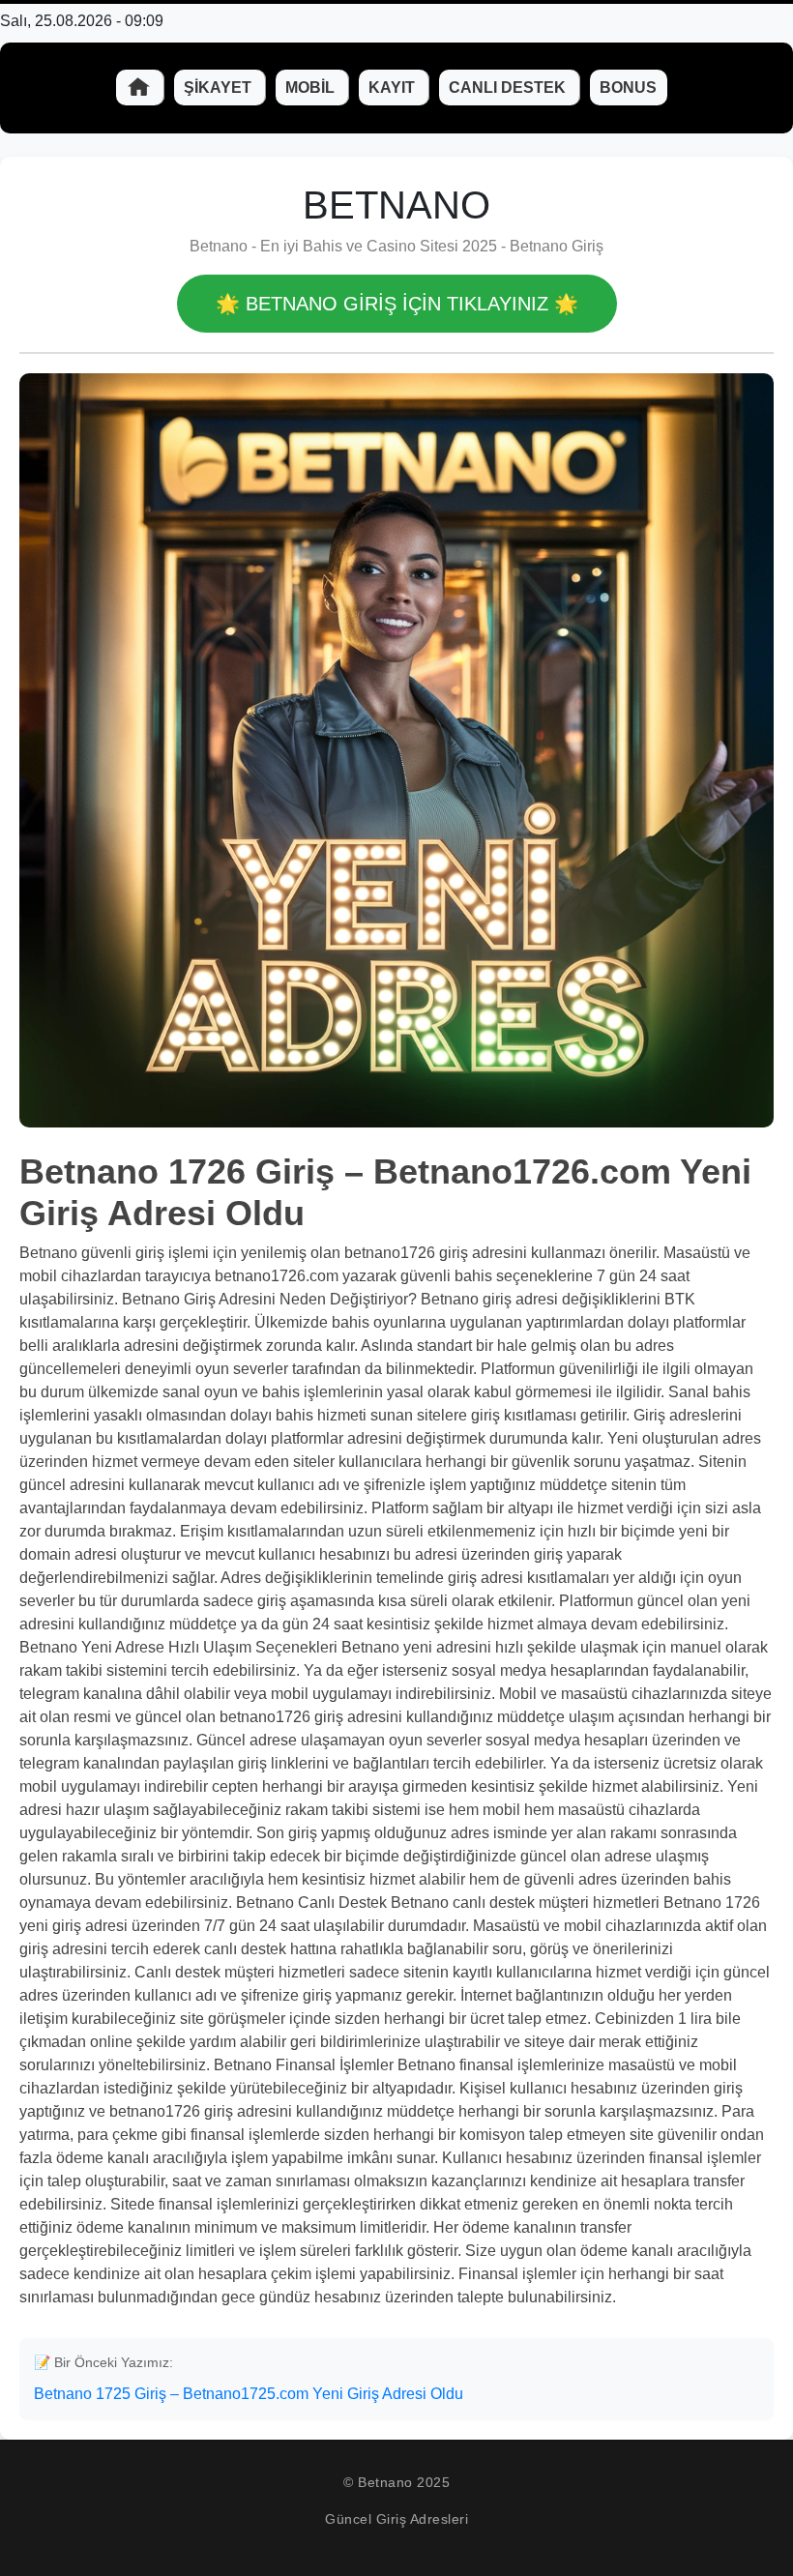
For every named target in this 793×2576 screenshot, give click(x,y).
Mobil (312, 88)
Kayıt (394, 88)
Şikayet (220, 88)
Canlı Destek (509, 88)
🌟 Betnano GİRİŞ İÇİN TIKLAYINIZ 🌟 (397, 304)
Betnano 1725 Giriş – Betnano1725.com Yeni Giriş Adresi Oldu (249, 2394)
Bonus (628, 88)
